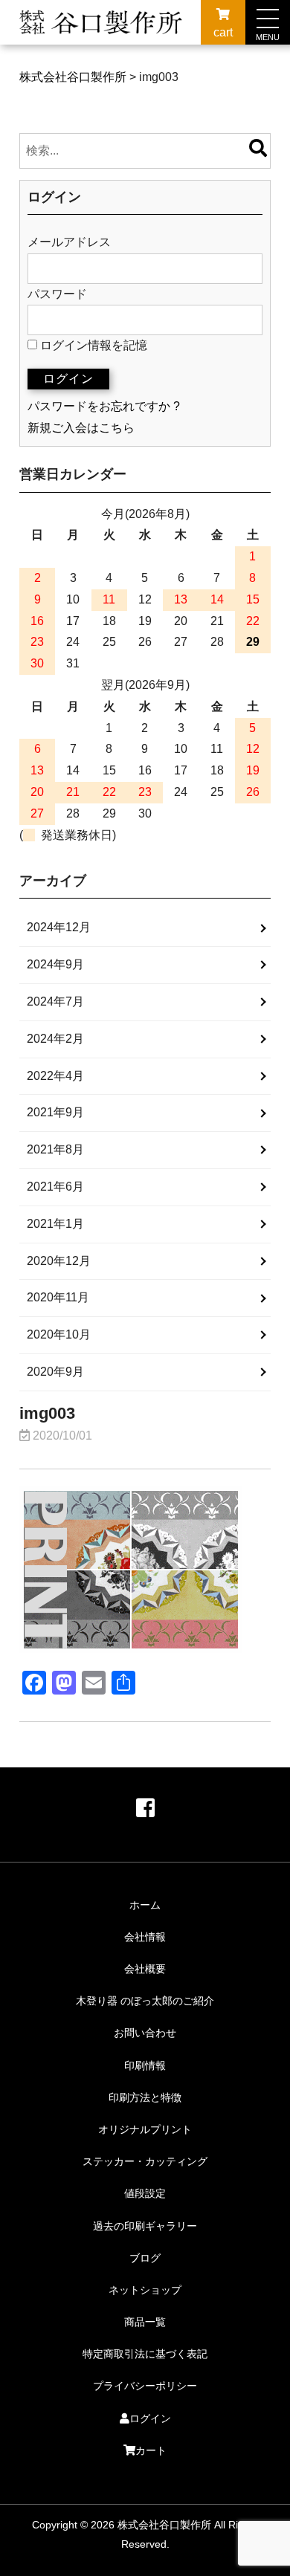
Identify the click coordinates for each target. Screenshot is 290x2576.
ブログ (145, 2258)
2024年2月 (55, 1039)
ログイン (150, 2418)
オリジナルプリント (145, 2129)
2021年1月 (55, 1224)
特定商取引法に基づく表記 (145, 2354)
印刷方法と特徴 (145, 2097)
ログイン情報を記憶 (92, 345)
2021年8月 (55, 1149)
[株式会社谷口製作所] (101, 35)
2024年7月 (55, 1001)
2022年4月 (55, 1076)
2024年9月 (55, 964)
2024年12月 (59, 927)
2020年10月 (59, 1334)
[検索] (258, 151)
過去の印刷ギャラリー (145, 2226)
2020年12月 (59, 1261)
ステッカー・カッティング (145, 2161)
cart (223, 32)
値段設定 (145, 2193)
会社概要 (145, 1969)
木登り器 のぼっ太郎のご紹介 (145, 2001)
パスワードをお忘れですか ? (104, 406)
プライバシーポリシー (145, 2386)
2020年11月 (58, 1297)
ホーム (145, 1905)
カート (151, 2450)
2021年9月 (55, 1112)
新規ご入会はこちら (81, 428)
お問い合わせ (145, 2033)
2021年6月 (55, 1187)
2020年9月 (55, 1372)
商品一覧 (145, 2322)
